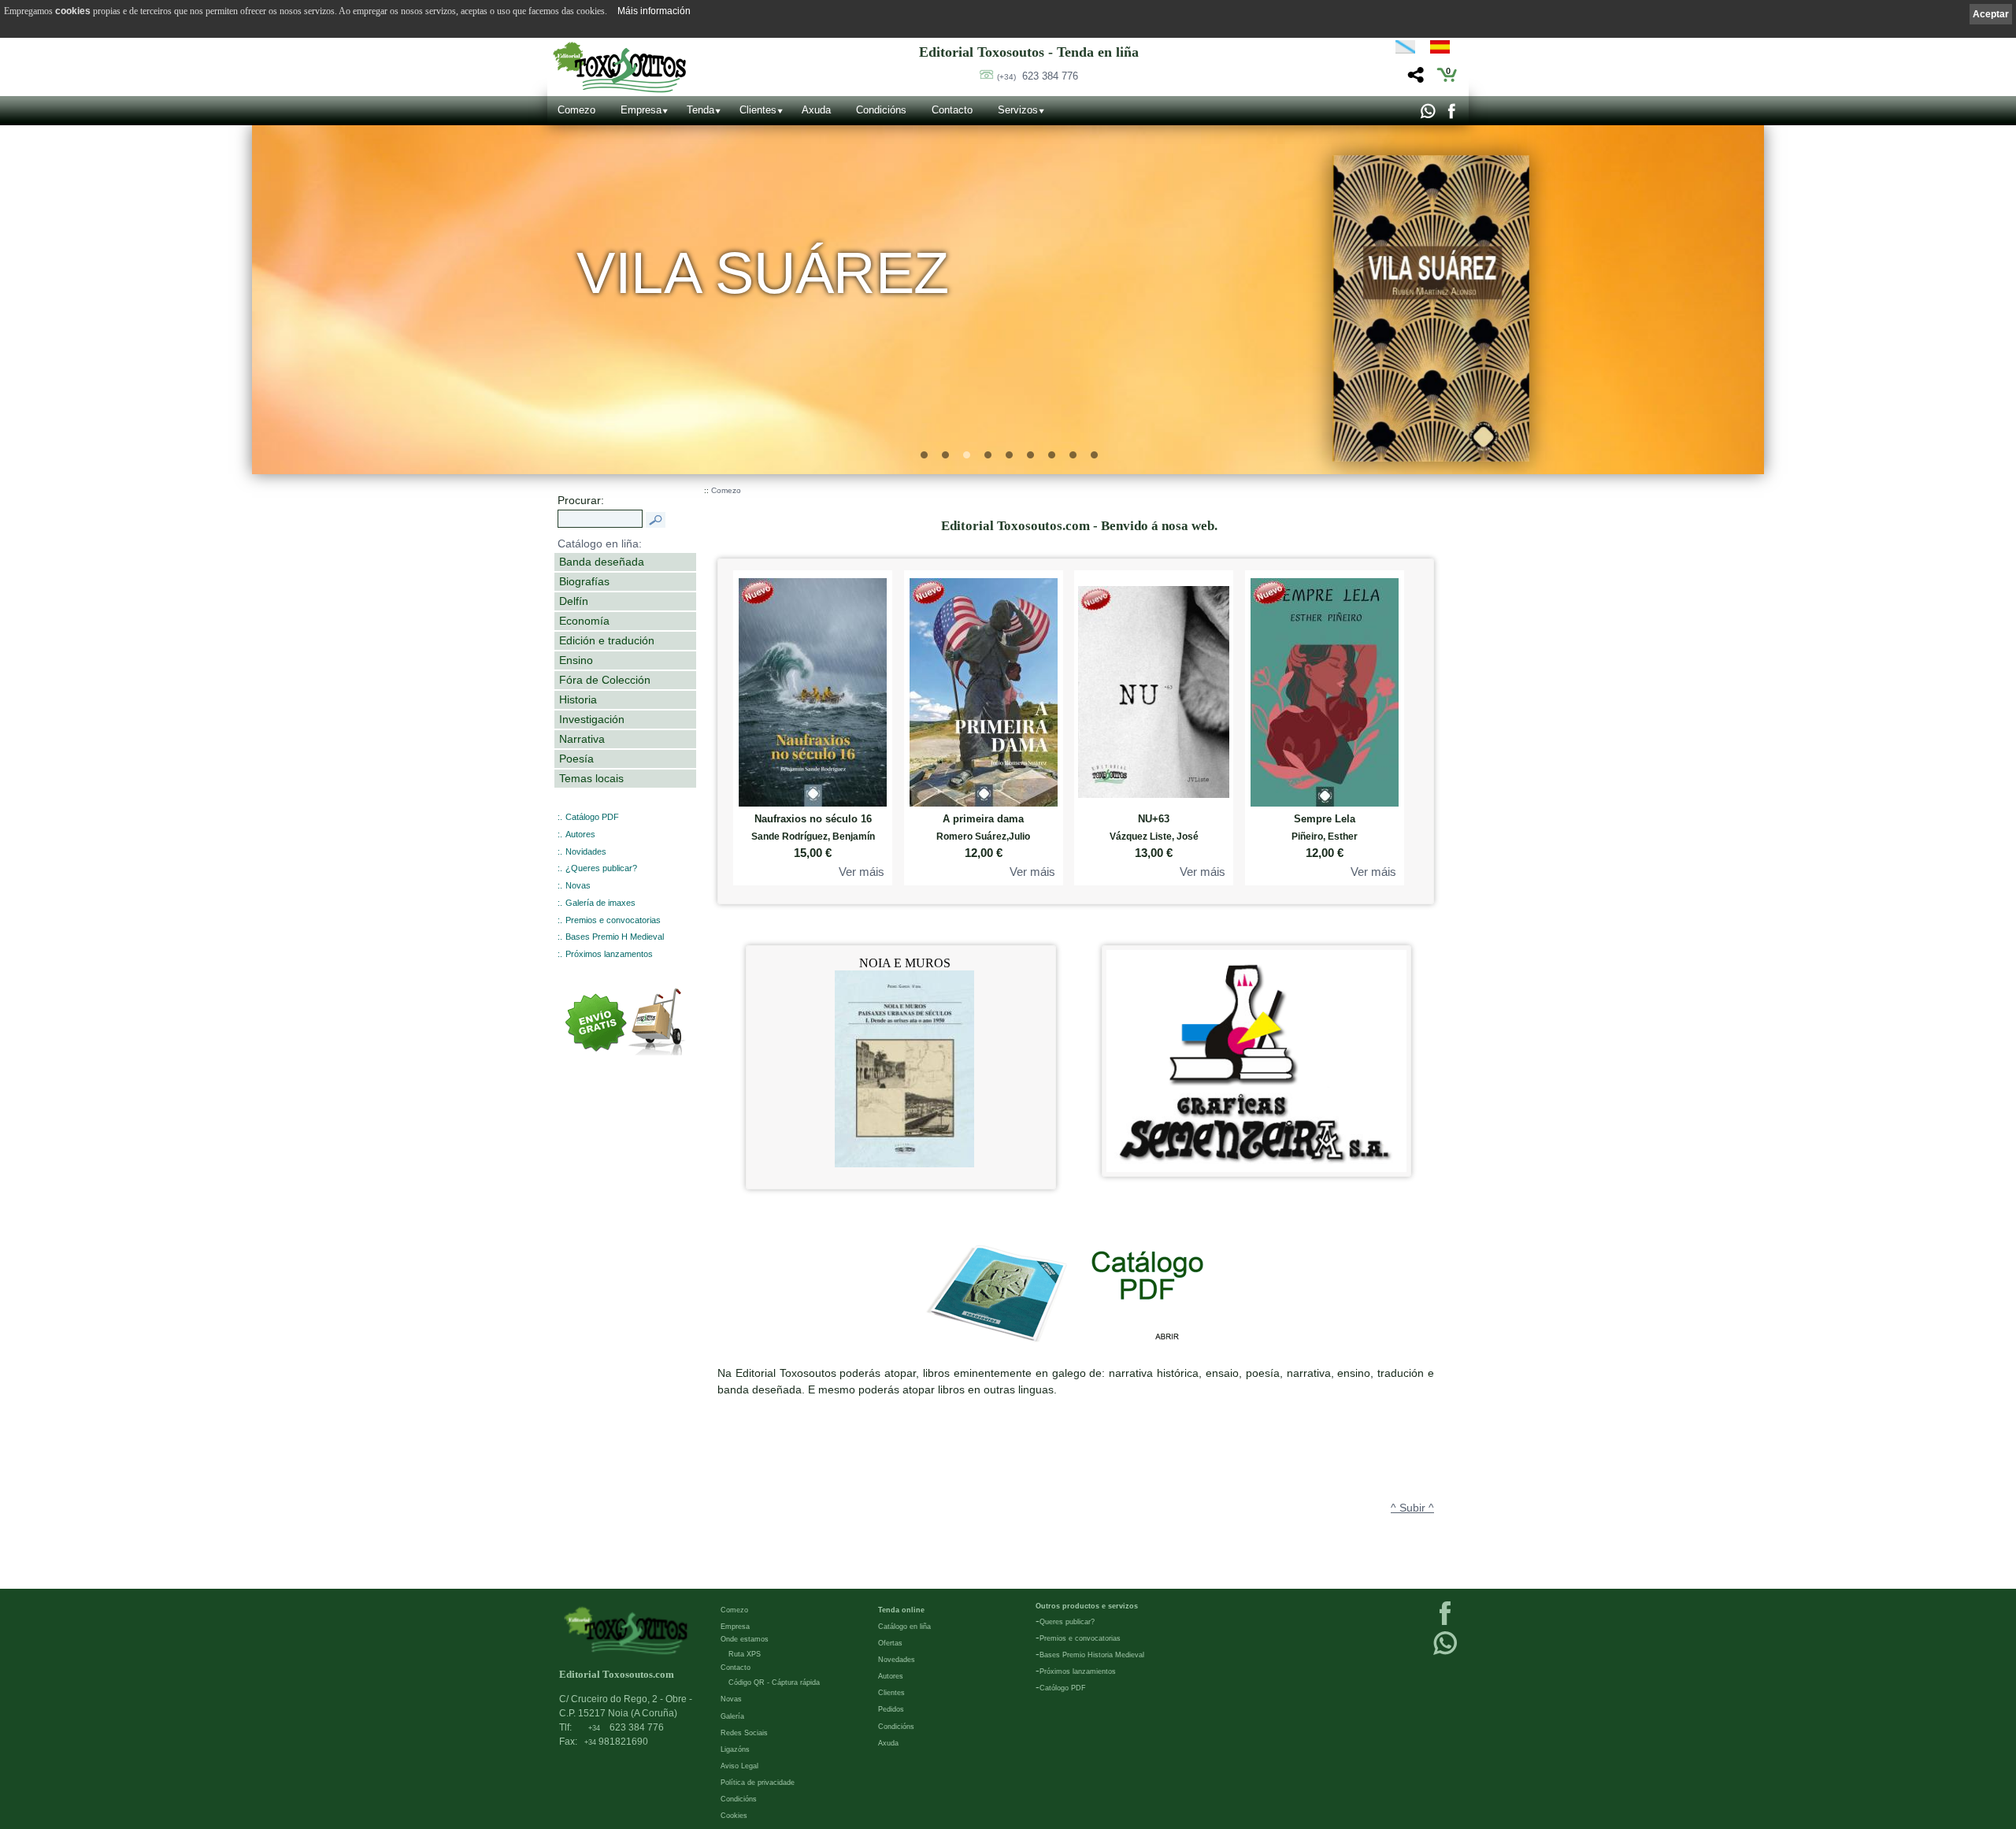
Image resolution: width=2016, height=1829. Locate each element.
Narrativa (582, 739)
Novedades (897, 1660)
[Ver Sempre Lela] (1325, 689)
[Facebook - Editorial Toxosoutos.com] (1451, 115)
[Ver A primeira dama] (984, 689)
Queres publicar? (1067, 1622)
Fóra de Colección (605, 680)
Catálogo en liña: (600, 544)
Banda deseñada (602, 562)
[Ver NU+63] (1154, 689)
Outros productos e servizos (1087, 1606)
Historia (578, 699)
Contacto (952, 110)
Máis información (654, 11)
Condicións (881, 110)
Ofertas (890, 1643)
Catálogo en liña (904, 1627)
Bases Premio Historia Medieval (1092, 1655)
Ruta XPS (745, 1654)
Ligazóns (735, 1749)
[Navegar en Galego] (1405, 50)
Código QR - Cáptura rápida (774, 1682)
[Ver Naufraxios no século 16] (813, 689)
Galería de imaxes (600, 903)
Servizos (1018, 110)
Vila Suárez (763, 273)
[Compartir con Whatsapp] (1427, 115)
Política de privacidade (758, 1783)
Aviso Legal (739, 1766)
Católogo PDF (1063, 1688)
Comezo (576, 110)
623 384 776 (1038, 76)
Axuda (816, 110)
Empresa (641, 110)
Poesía (576, 759)
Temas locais (591, 778)
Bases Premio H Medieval (615, 937)
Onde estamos (745, 1639)
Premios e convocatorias (613, 920)
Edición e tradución (607, 640)
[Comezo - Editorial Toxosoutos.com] (619, 67)
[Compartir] (1414, 79)
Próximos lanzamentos (609, 954)
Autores (580, 834)
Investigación (592, 719)
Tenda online (901, 1610)
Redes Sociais (744, 1733)
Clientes (758, 110)
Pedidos (891, 1709)
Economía (584, 621)
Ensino (576, 660)
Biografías (584, 581)
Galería (732, 1716)
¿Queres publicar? (601, 868)
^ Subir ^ (1412, 1508)
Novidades (586, 851)
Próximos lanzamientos (1078, 1671)
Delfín (574, 601)
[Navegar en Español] (1444, 50)
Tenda (700, 110)
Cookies (734, 1816)
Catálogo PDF (592, 817)
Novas (578, 885)
